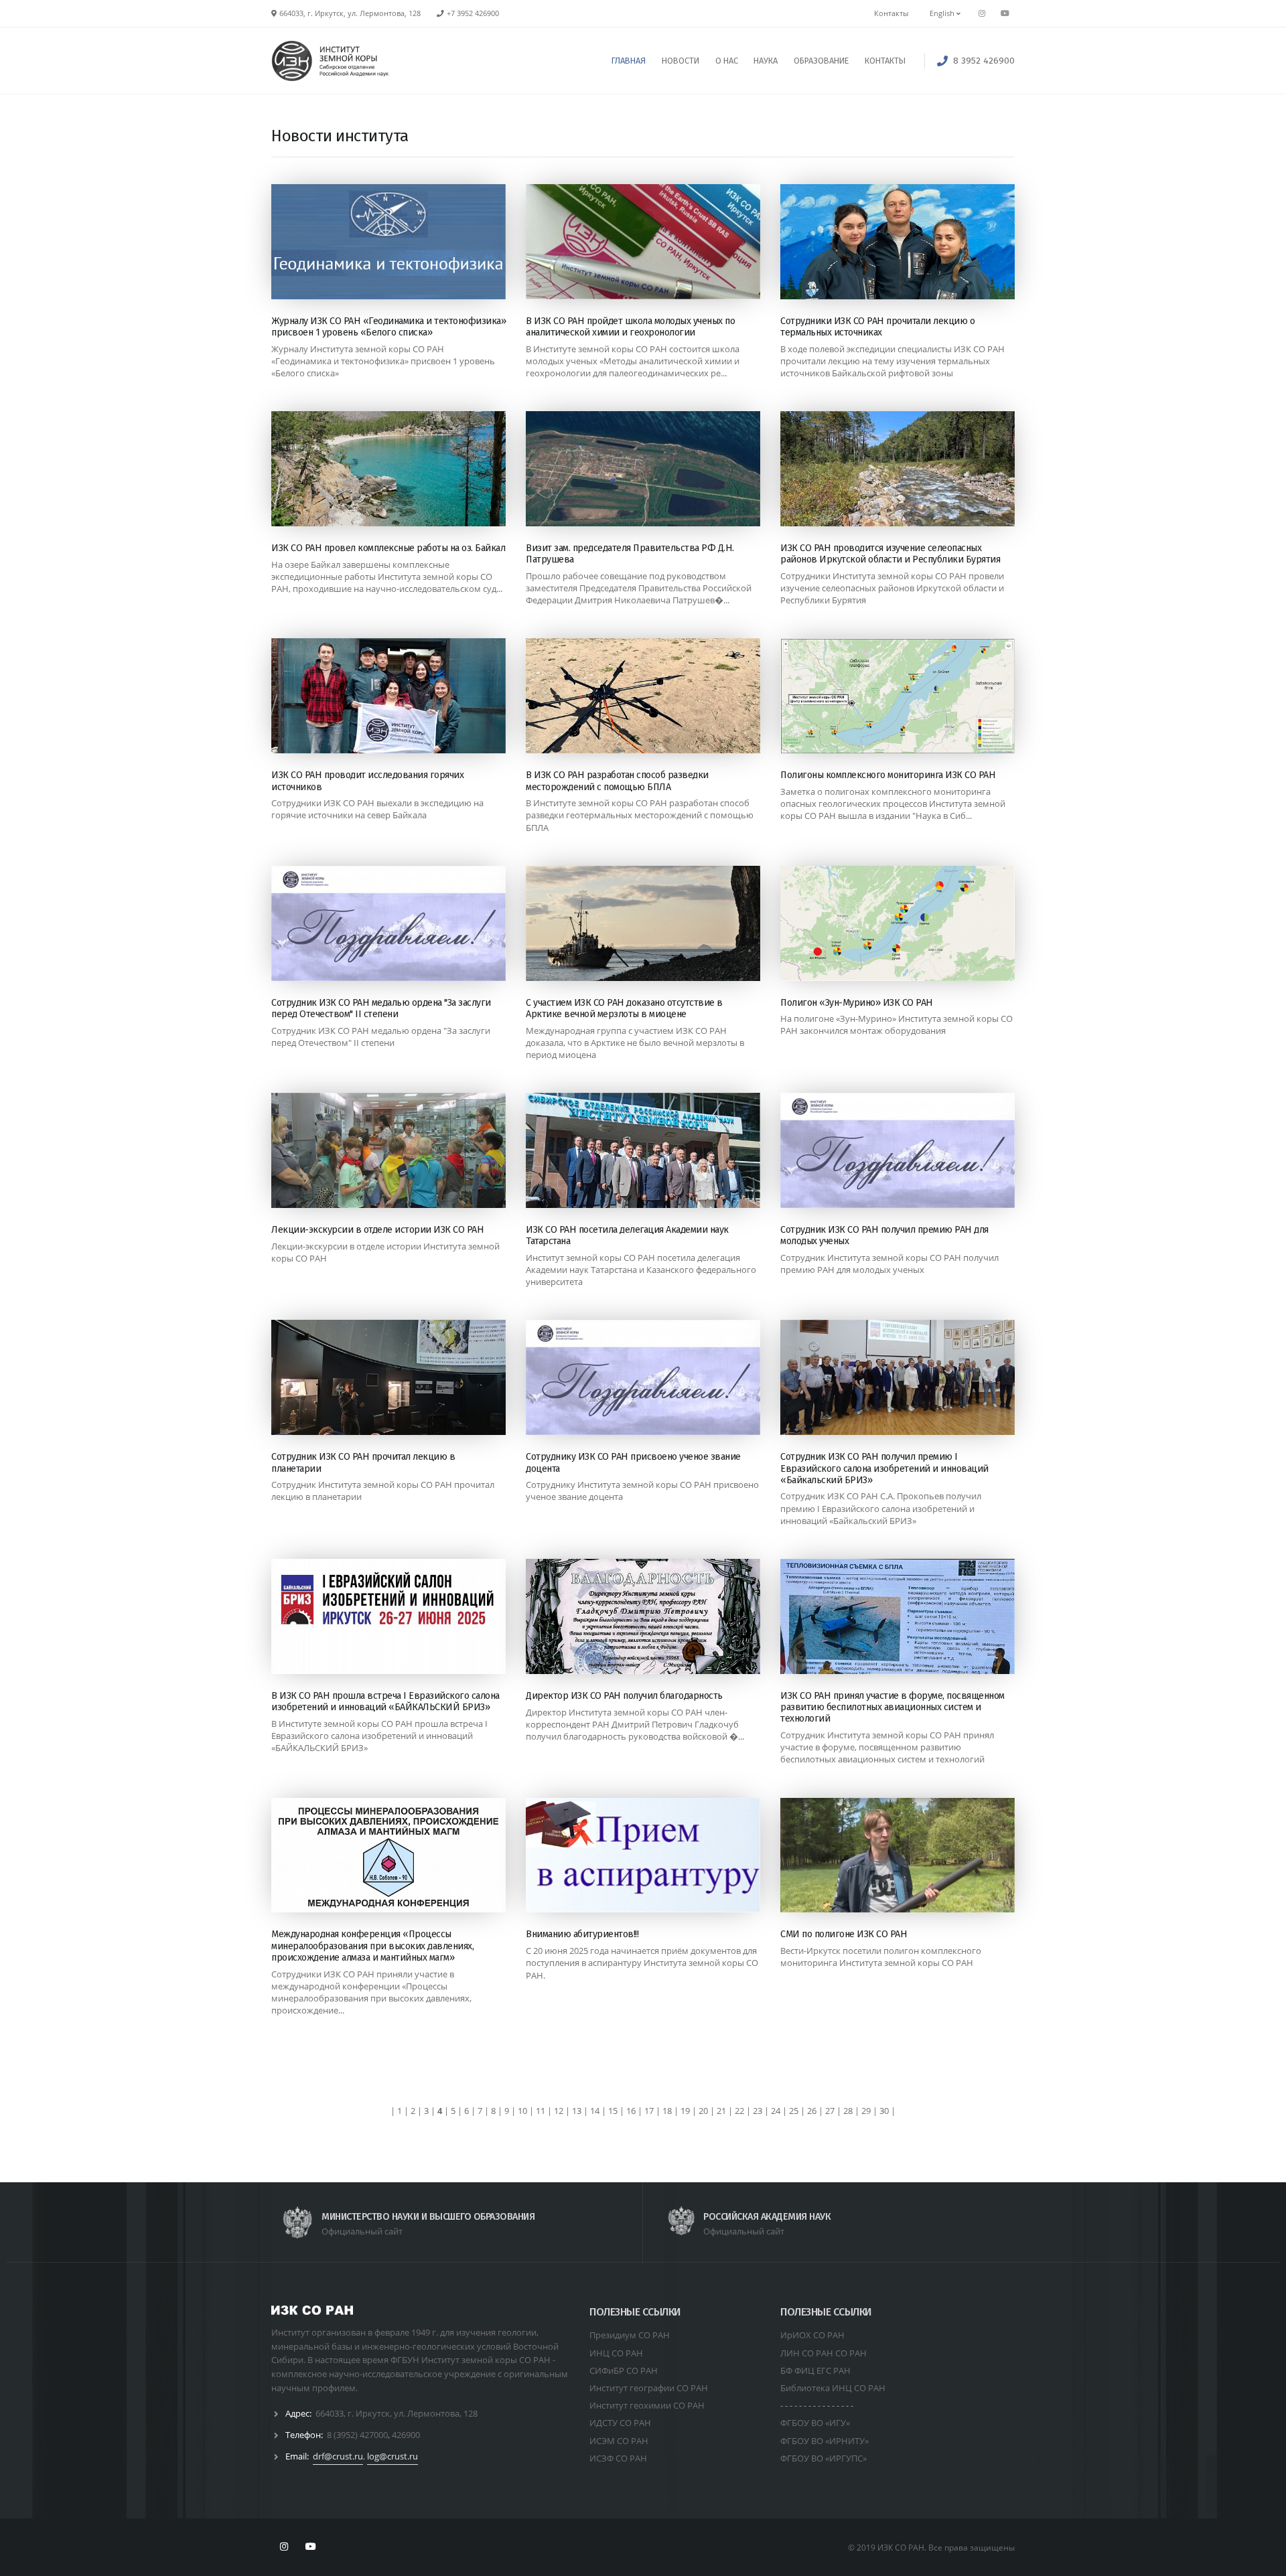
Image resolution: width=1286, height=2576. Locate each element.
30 (884, 2111)
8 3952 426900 (984, 61)
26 (812, 2111)
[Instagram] (284, 2547)
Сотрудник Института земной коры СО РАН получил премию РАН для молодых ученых (889, 1264)
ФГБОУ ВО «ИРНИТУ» (825, 2441)
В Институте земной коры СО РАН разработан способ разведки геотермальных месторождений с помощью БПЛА (640, 815)
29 (866, 2111)
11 (541, 2111)
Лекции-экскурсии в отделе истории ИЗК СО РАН (377, 1230)
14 (595, 2111)
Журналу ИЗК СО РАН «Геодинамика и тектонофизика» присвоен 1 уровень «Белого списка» (388, 327)
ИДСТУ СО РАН (620, 2423)
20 (703, 2111)
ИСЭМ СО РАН (619, 2441)
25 (794, 2111)
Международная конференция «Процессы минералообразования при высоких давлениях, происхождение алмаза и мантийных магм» (372, 1946)
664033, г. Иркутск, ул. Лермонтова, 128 (397, 2413)
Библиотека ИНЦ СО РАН (833, 2388)
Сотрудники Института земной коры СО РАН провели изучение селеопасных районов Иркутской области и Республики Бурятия (892, 588)
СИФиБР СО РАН (624, 2370)
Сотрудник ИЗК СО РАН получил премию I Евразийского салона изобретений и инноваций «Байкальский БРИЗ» (884, 1468)
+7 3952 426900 (473, 13)
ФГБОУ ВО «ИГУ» (815, 2423)
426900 (406, 2435)
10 (522, 2111)
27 (830, 2111)
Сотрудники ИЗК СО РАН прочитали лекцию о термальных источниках (877, 327)
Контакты (891, 13)
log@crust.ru (392, 2456)
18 (667, 2111)
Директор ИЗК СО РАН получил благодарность (624, 1696)
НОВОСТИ (681, 61)
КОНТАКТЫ (885, 61)
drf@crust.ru (338, 2456)
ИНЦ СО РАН (616, 2353)
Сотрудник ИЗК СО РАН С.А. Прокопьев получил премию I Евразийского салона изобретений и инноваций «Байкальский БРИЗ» (881, 1508)
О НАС (727, 61)
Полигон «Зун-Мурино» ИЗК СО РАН (857, 1003)
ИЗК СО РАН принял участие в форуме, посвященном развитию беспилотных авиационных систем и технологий (892, 1708)
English (943, 13)
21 (721, 2111)
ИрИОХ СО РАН (812, 2335)
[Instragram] (982, 13)
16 (631, 2111)
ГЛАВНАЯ (629, 61)
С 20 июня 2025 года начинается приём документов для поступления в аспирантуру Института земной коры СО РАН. (642, 1963)
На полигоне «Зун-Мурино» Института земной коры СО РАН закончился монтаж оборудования (897, 1025)
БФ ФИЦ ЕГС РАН (815, 2370)
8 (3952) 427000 (357, 2435)
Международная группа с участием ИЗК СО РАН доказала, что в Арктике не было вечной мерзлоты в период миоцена (635, 1043)
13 (577, 2111)
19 (685, 2111)
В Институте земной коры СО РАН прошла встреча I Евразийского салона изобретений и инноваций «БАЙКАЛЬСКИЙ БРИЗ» (379, 1736)
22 (739, 2111)
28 (848, 2111)
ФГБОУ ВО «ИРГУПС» (824, 2458)
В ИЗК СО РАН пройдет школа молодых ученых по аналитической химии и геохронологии (630, 327)
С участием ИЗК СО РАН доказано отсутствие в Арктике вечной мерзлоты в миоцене (624, 1008)
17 (649, 2111)
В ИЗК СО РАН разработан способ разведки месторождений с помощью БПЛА (617, 781)
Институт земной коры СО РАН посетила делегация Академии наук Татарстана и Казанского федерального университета (641, 1270)
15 (613, 2111)
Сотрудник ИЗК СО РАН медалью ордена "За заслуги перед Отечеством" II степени (381, 1008)
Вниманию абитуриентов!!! (582, 1934)
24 (776, 2111)
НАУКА (766, 61)
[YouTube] (1005, 13)
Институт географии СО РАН (649, 2388)
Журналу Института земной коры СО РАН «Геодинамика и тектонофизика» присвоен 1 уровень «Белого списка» (383, 361)
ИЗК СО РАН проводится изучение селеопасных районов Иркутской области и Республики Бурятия (890, 554)
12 (559, 2111)
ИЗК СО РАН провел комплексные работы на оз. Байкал (388, 548)
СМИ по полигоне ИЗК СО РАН (844, 1934)
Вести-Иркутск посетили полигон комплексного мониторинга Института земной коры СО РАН (881, 1957)
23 (758, 2111)
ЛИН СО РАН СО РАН (824, 2353)
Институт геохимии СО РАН (647, 2405)
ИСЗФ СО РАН (618, 2458)
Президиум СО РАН (630, 2335)
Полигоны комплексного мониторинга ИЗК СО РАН (888, 775)
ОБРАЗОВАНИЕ (821, 61)
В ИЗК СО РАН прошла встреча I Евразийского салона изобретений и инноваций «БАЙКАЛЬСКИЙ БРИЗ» (385, 1701)
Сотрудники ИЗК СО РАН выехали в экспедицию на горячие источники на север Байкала (377, 809)
